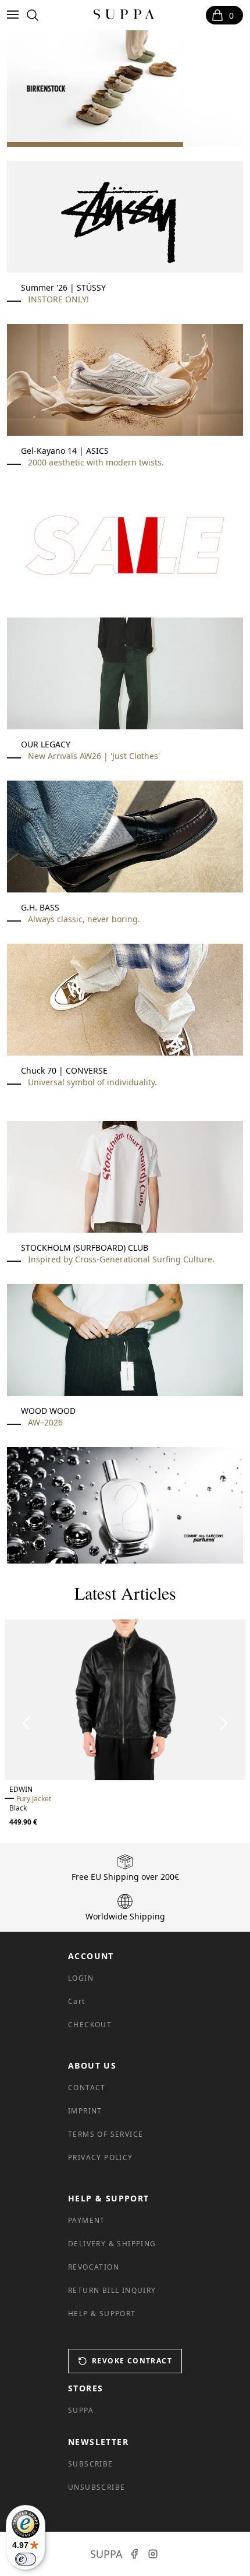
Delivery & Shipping (112, 2244)
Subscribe (91, 2464)
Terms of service (106, 2134)
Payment (87, 2220)
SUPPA (81, 2410)
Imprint (85, 2111)
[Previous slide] (27, 1723)
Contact (87, 2088)
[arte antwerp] (125, 89)
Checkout (90, 2025)
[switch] (26, 2559)
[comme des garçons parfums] (125, 1505)
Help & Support (102, 2314)
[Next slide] (223, 1723)
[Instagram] (153, 2554)
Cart (77, 2001)
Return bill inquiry (112, 2290)
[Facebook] (134, 2554)
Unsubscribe (97, 2487)
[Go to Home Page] (124, 15)
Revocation (94, 2267)
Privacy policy (101, 2157)
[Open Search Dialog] (33, 15)
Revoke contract (132, 2361)
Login (81, 1978)
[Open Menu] (15, 15)
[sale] (125, 545)
